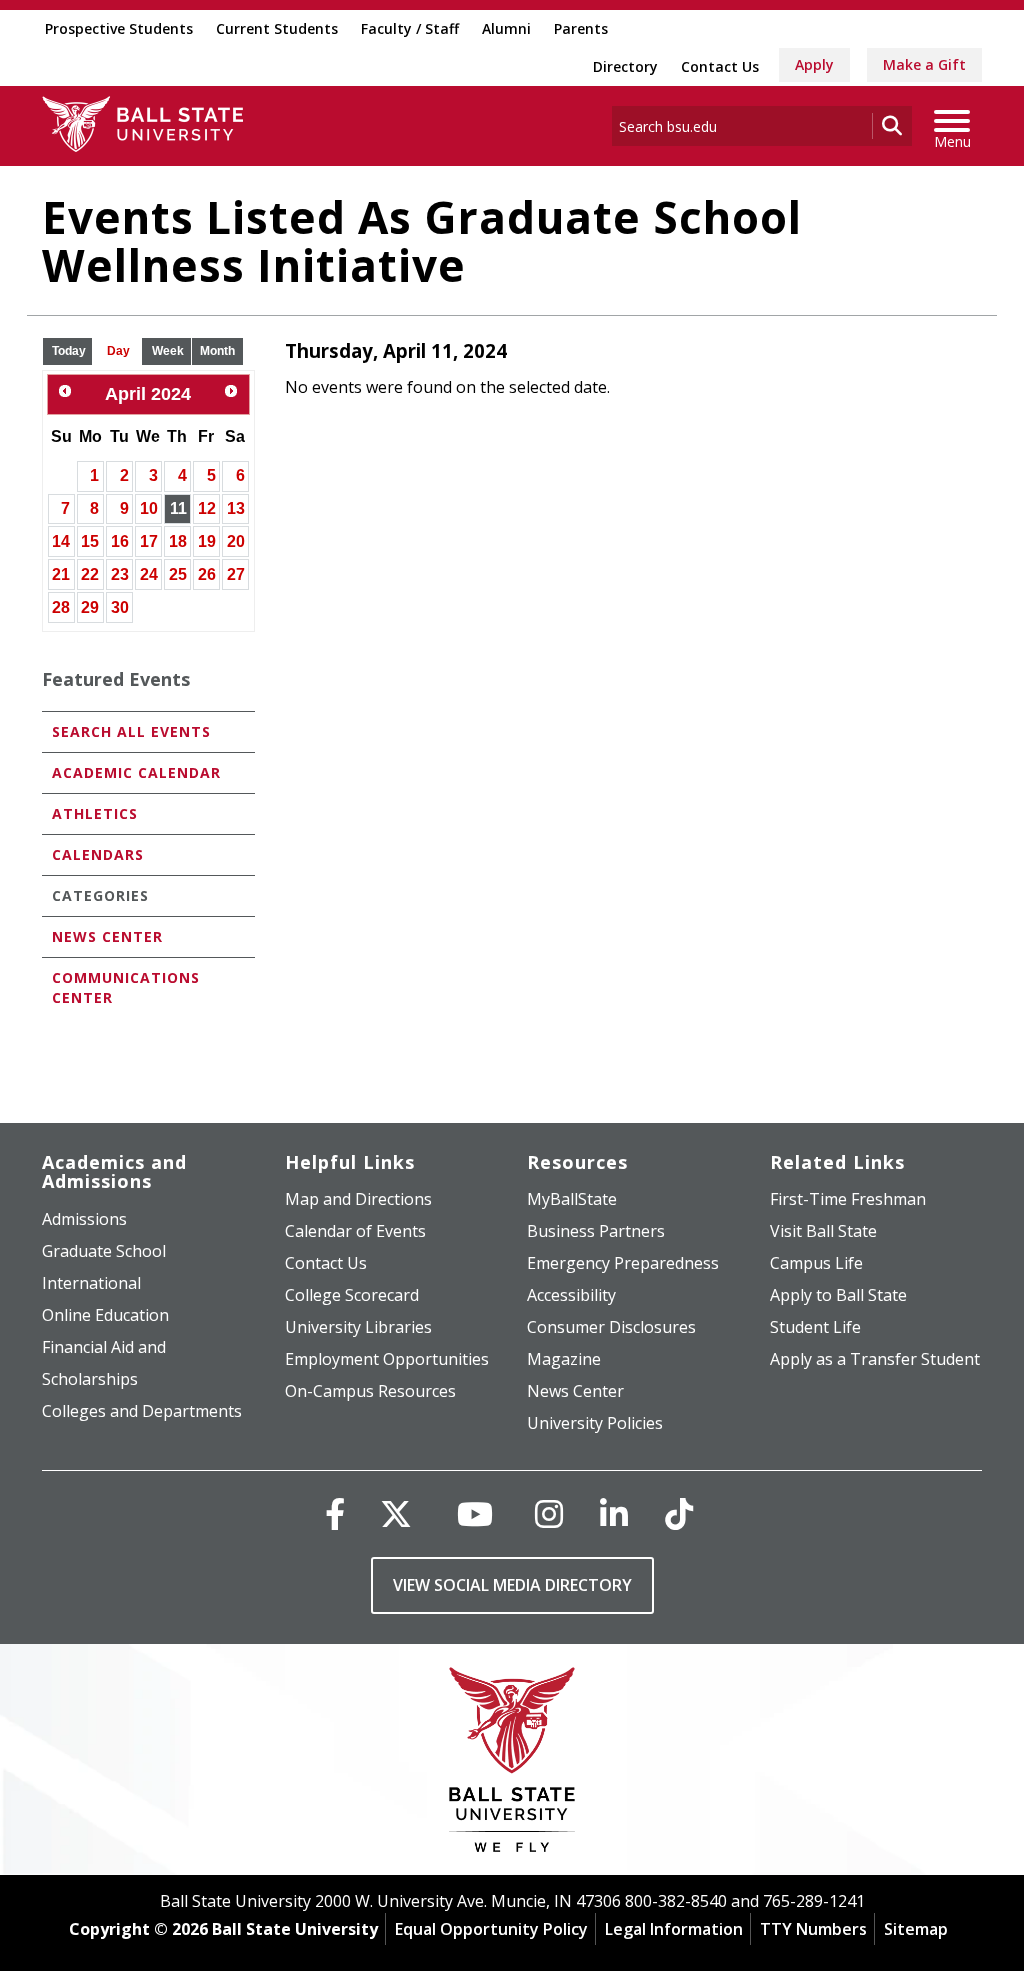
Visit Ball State (823, 1231)
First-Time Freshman (848, 1199)
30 (120, 607)
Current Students (277, 28)
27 (236, 574)
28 (61, 607)
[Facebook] (335, 1513)
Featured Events (116, 679)
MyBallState (572, 1199)
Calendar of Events (355, 1231)
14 (61, 541)
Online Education (105, 1315)
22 (90, 574)
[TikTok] (679, 1513)
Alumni (506, 28)
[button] (68, 351)
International (91, 1283)
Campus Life (816, 1263)
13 (236, 508)
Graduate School (104, 1251)
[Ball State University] (512, 1764)
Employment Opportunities (387, 1359)
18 (178, 541)
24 (149, 574)
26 (207, 574)
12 (207, 508)
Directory (625, 66)
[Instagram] (549, 1513)
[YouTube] (475, 1513)
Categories (100, 895)
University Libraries (358, 1327)
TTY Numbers (813, 1929)
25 (178, 574)
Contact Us (720, 66)
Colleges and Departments (142, 1411)
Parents (581, 28)
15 (90, 541)
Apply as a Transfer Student (875, 1359)
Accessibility (571, 1295)
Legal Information (674, 1929)
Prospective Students (119, 28)
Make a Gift (924, 64)
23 (120, 574)
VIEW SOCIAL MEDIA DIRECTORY (512, 1585)
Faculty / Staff (410, 28)
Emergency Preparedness (623, 1263)
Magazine (564, 1359)
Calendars (98, 854)
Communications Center (126, 987)
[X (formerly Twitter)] (396, 1513)
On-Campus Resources (370, 1391)
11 (178, 508)
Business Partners (596, 1231)
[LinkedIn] (614, 1513)
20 (236, 541)
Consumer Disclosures (611, 1327)
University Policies (595, 1423)
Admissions (84, 1219)
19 (207, 541)
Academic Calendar (136, 772)
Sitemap (916, 1929)
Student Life (815, 1327)
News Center (107, 936)
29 (90, 607)
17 (149, 541)
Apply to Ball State (838, 1295)
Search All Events (131, 731)
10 (149, 508)
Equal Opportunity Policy (491, 1929)
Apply (814, 64)
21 (61, 574)
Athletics (95, 813)
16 (120, 541)
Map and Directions (358, 1199)
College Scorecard (352, 1295)
